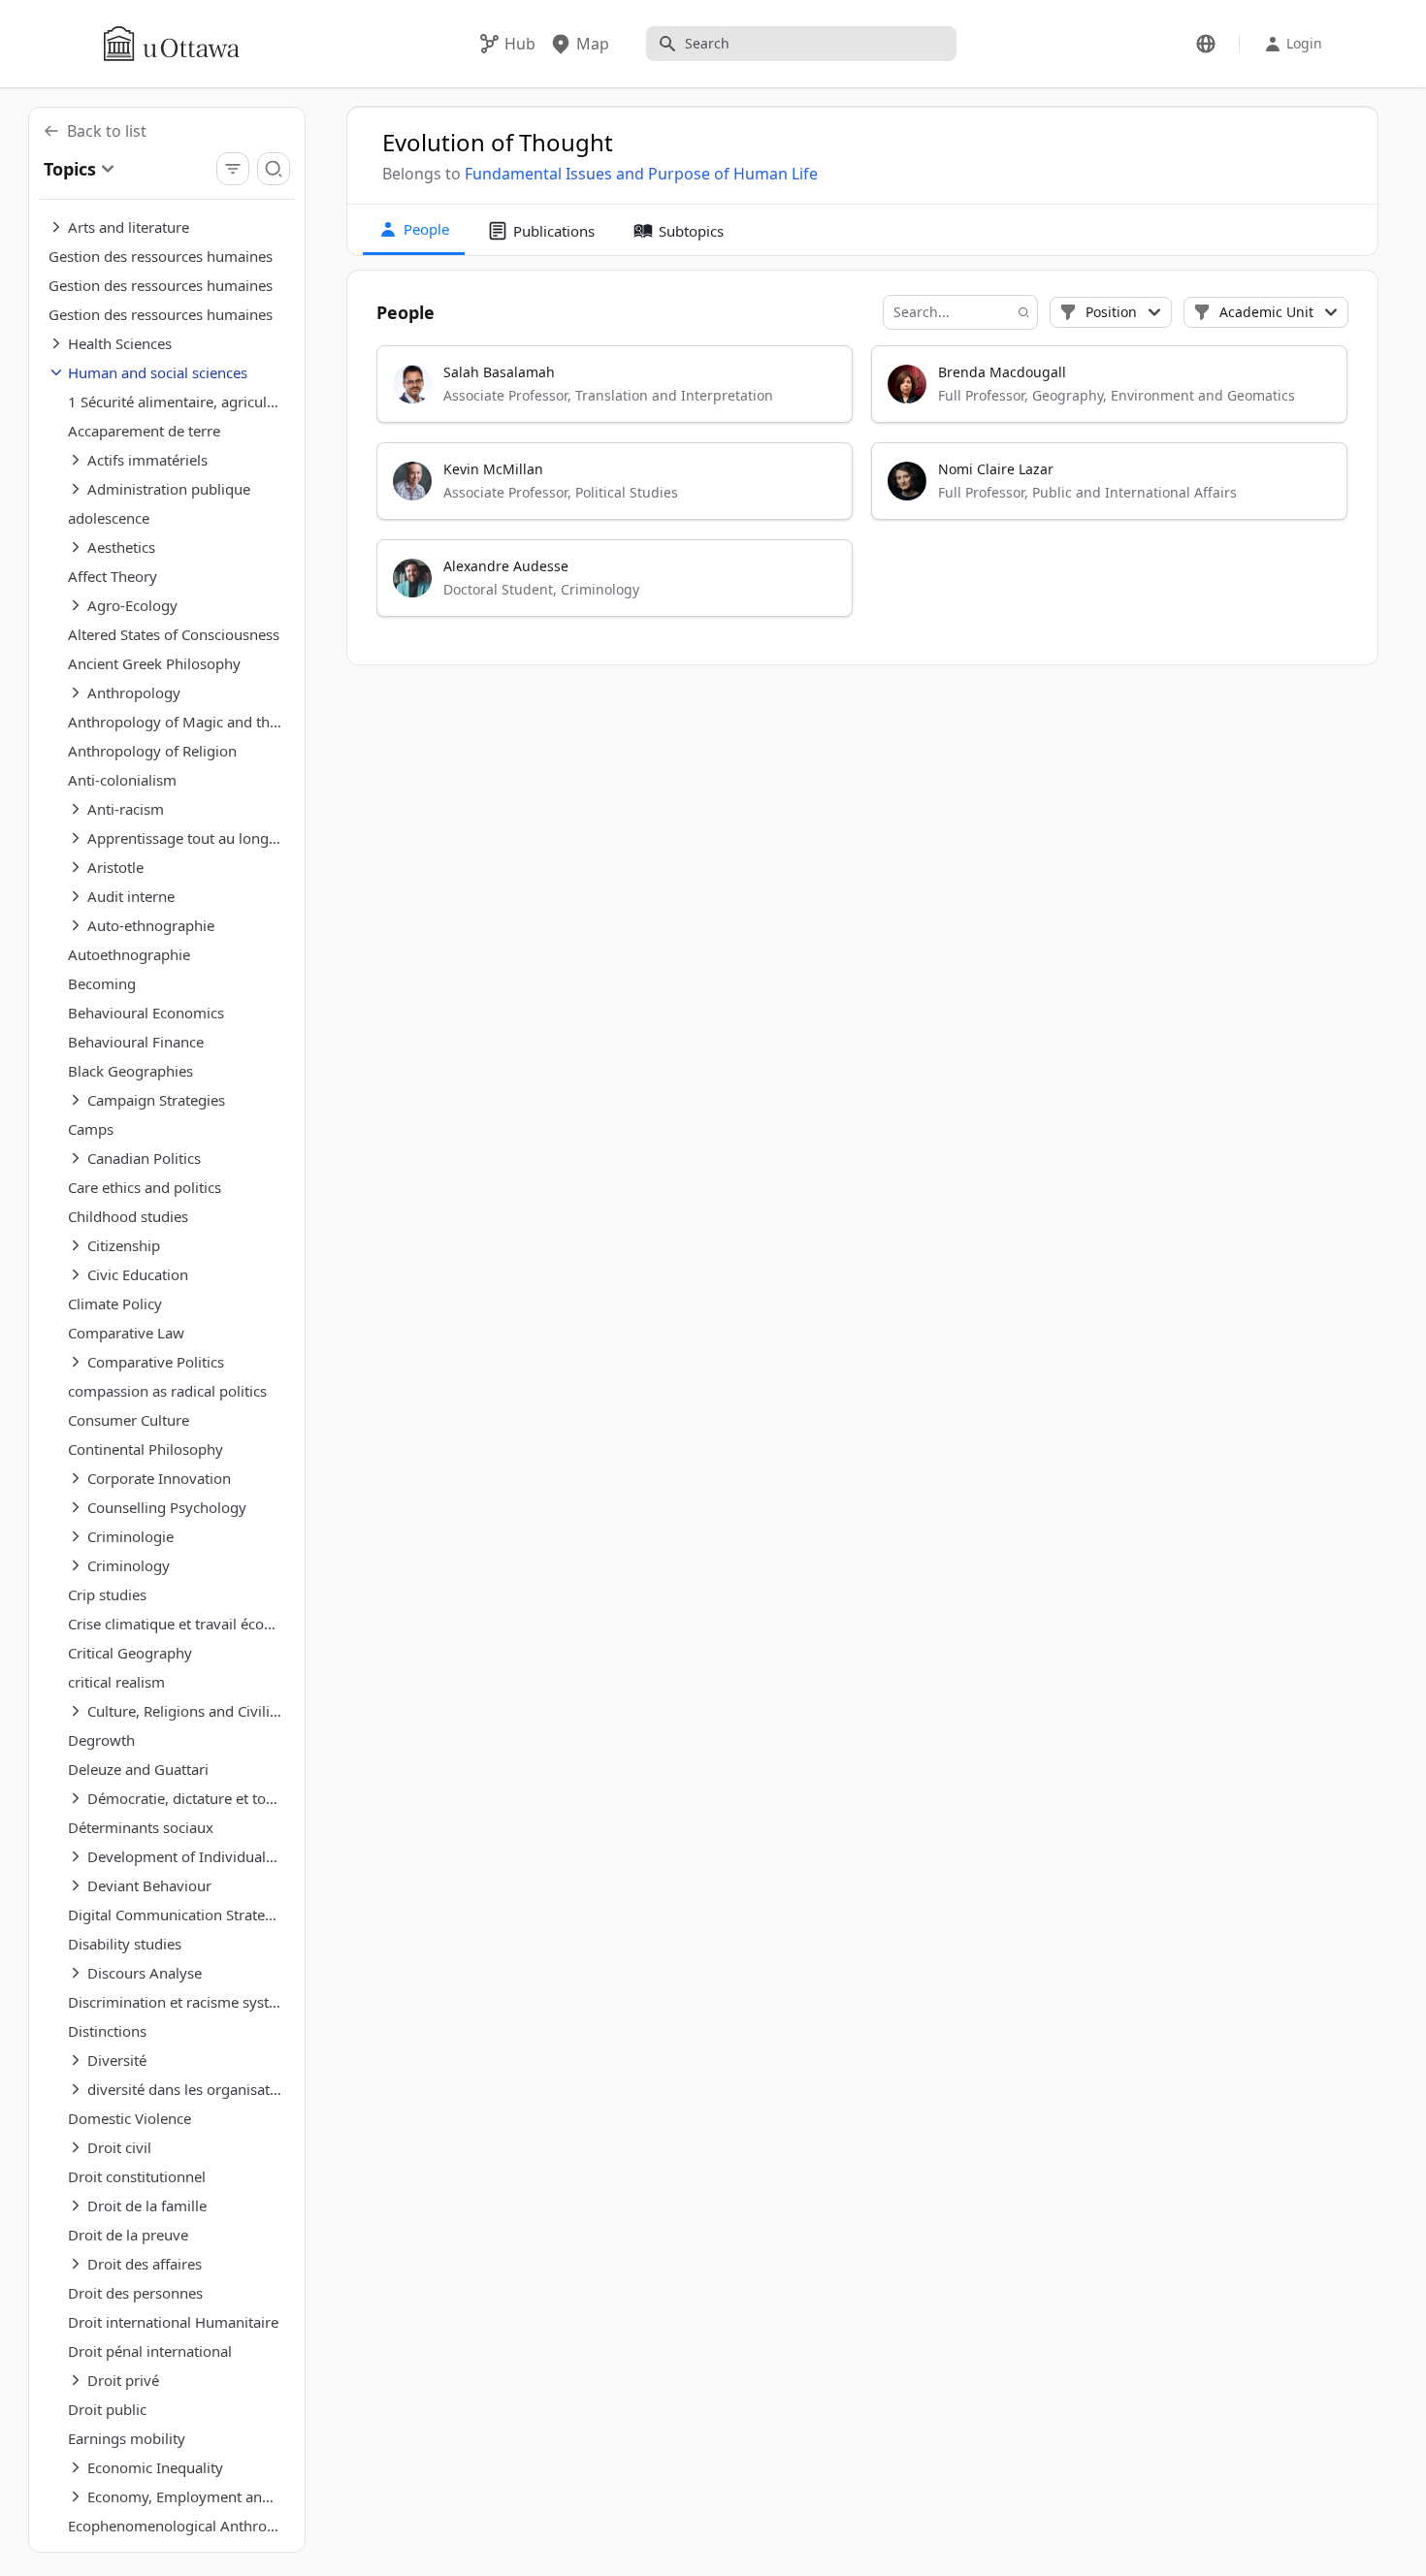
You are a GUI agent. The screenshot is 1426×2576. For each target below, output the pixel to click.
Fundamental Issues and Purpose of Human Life (641, 174)
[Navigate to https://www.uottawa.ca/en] (172, 44)
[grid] (863, 490)
